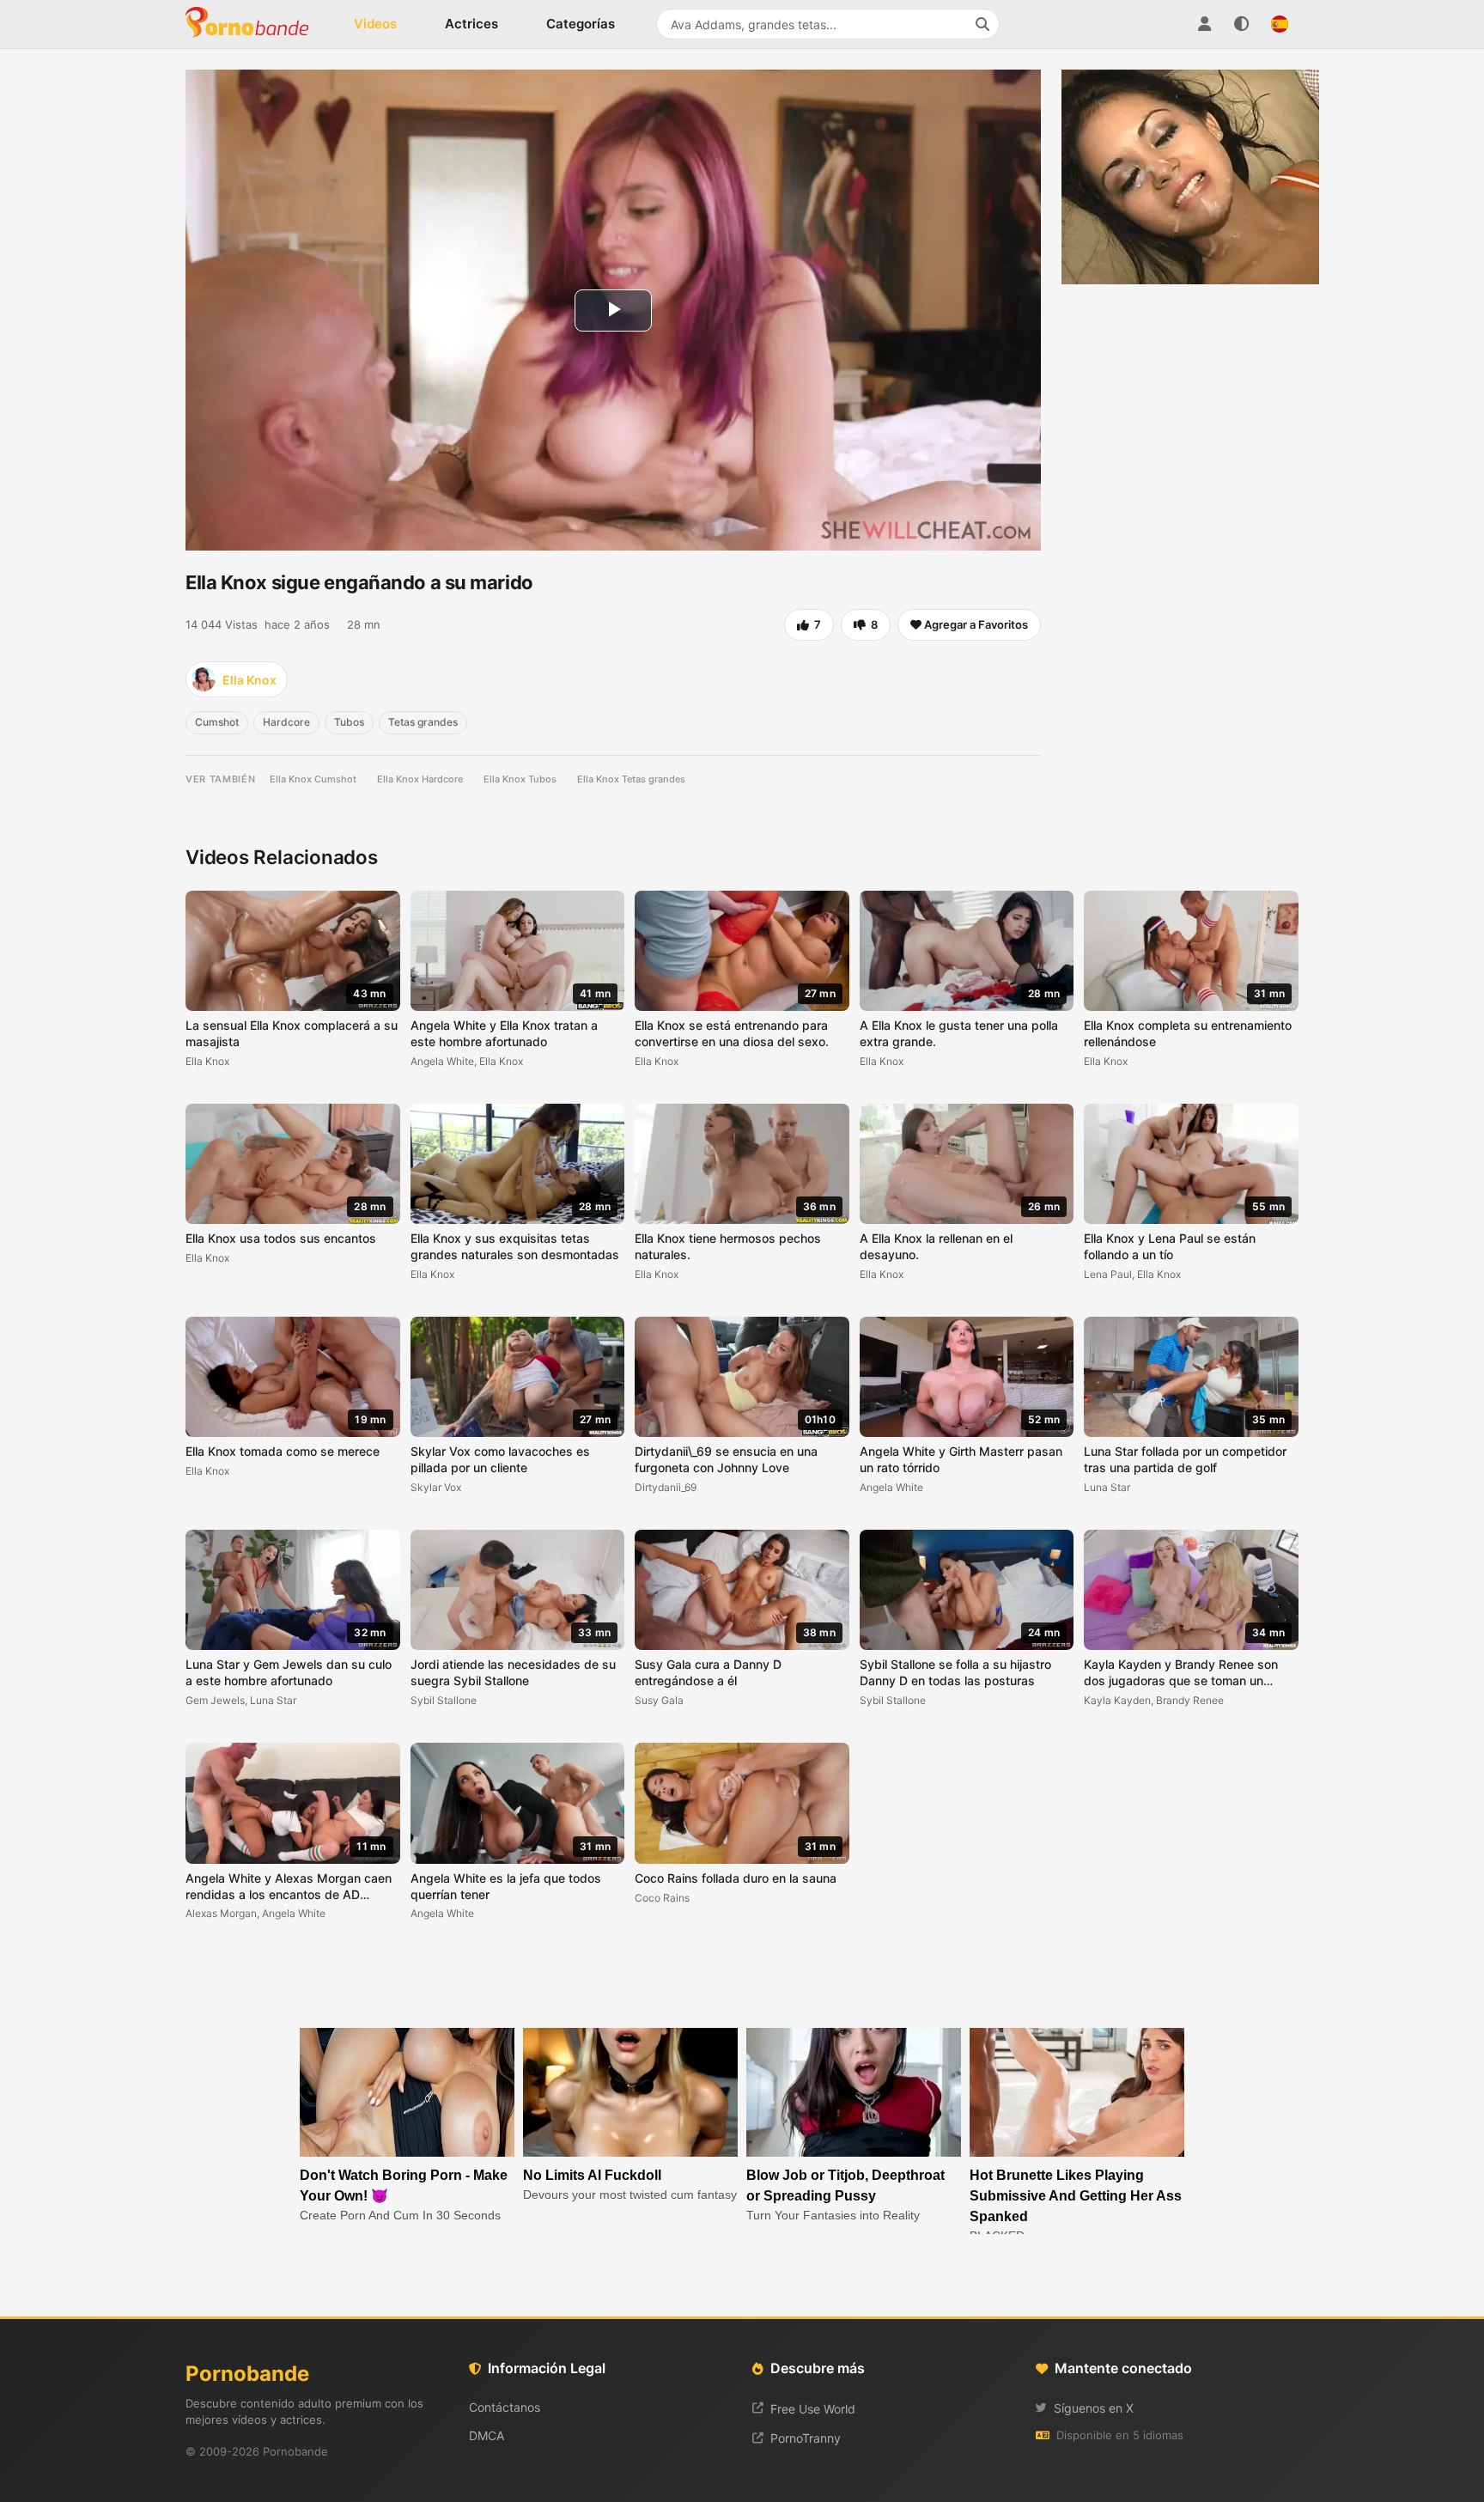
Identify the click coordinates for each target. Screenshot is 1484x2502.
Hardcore (286, 722)
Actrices (471, 24)
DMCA (487, 2435)
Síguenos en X (1094, 2408)
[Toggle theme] (1242, 24)
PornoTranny (806, 2438)
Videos (375, 24)
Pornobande (254, 24)
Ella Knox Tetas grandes (631, 779)
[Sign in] (1204, 24)
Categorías (581, 24)
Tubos (349, 722)
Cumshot (217, 722)
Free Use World (813, 2409)
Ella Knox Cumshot (313, 779)
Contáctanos (505, 2407)
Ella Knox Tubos (520, 779)
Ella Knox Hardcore (420, 779)
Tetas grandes (423, 722)
